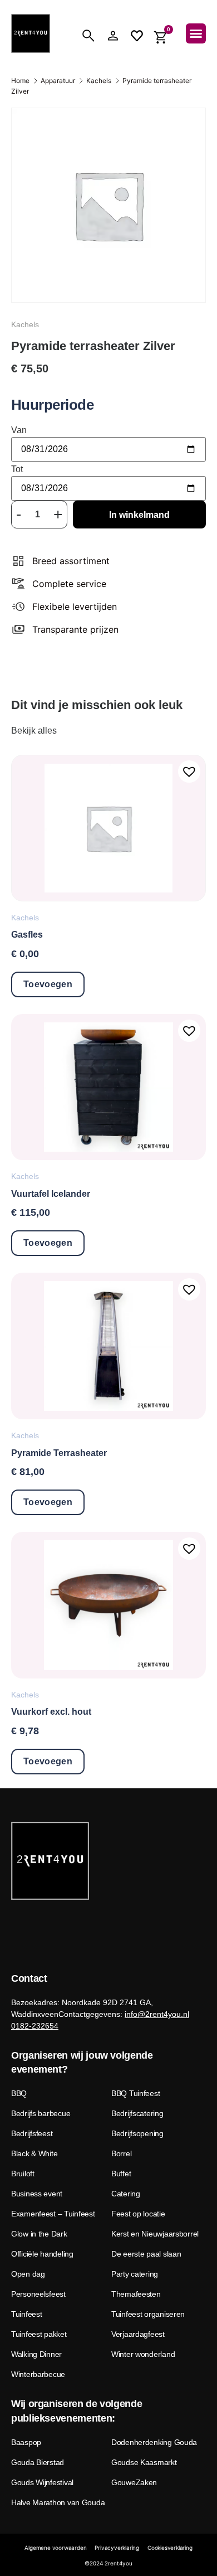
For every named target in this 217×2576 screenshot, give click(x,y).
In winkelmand (139, 515)
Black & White (34, 2153)
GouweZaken (134, 2482)
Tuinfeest (26, 2314)
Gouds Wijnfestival (42, 2482)
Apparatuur (58, 81)
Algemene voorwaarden (55, 2548)
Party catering (135, 2274)
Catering (126, 2194)
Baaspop (26, 2442)
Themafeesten (136, 2294)
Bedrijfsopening (137, 2133)
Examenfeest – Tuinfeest (53, 2214)
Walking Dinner (36, 2354)
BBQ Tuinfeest (135, 2093)
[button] (196, 33)
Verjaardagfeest (138, 2334)
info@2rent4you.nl (157, 2014)
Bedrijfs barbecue (41, 2113)
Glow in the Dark (39, 2234)
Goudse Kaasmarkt (144, 2462)
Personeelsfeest (38, 2294)
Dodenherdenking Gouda (154, 2442)
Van (19, 430)
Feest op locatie (138, 2214)
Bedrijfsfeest (32, 2133)
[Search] (88, 36)
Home (20, 81)
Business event (37, 2194)
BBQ (19, 2093)
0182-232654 (35, 2026)
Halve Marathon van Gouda (58, 2502)
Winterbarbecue (38, 2374)
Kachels (99, 81)
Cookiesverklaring (170, 2548)
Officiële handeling (42, 2254)
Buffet (121, 2174)
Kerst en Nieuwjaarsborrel (155, 2234)
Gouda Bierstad (38, 2462)
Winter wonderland (143, 2354)
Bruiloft (23, 2174)
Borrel (121, 2153)
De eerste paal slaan (146, 2254)
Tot (17, 469)
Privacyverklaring (117, 2548)
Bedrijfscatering (137, 2113)
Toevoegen (48, 984)
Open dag (28, 2274)
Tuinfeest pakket (39, 2334)
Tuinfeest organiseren (148, 2314)
